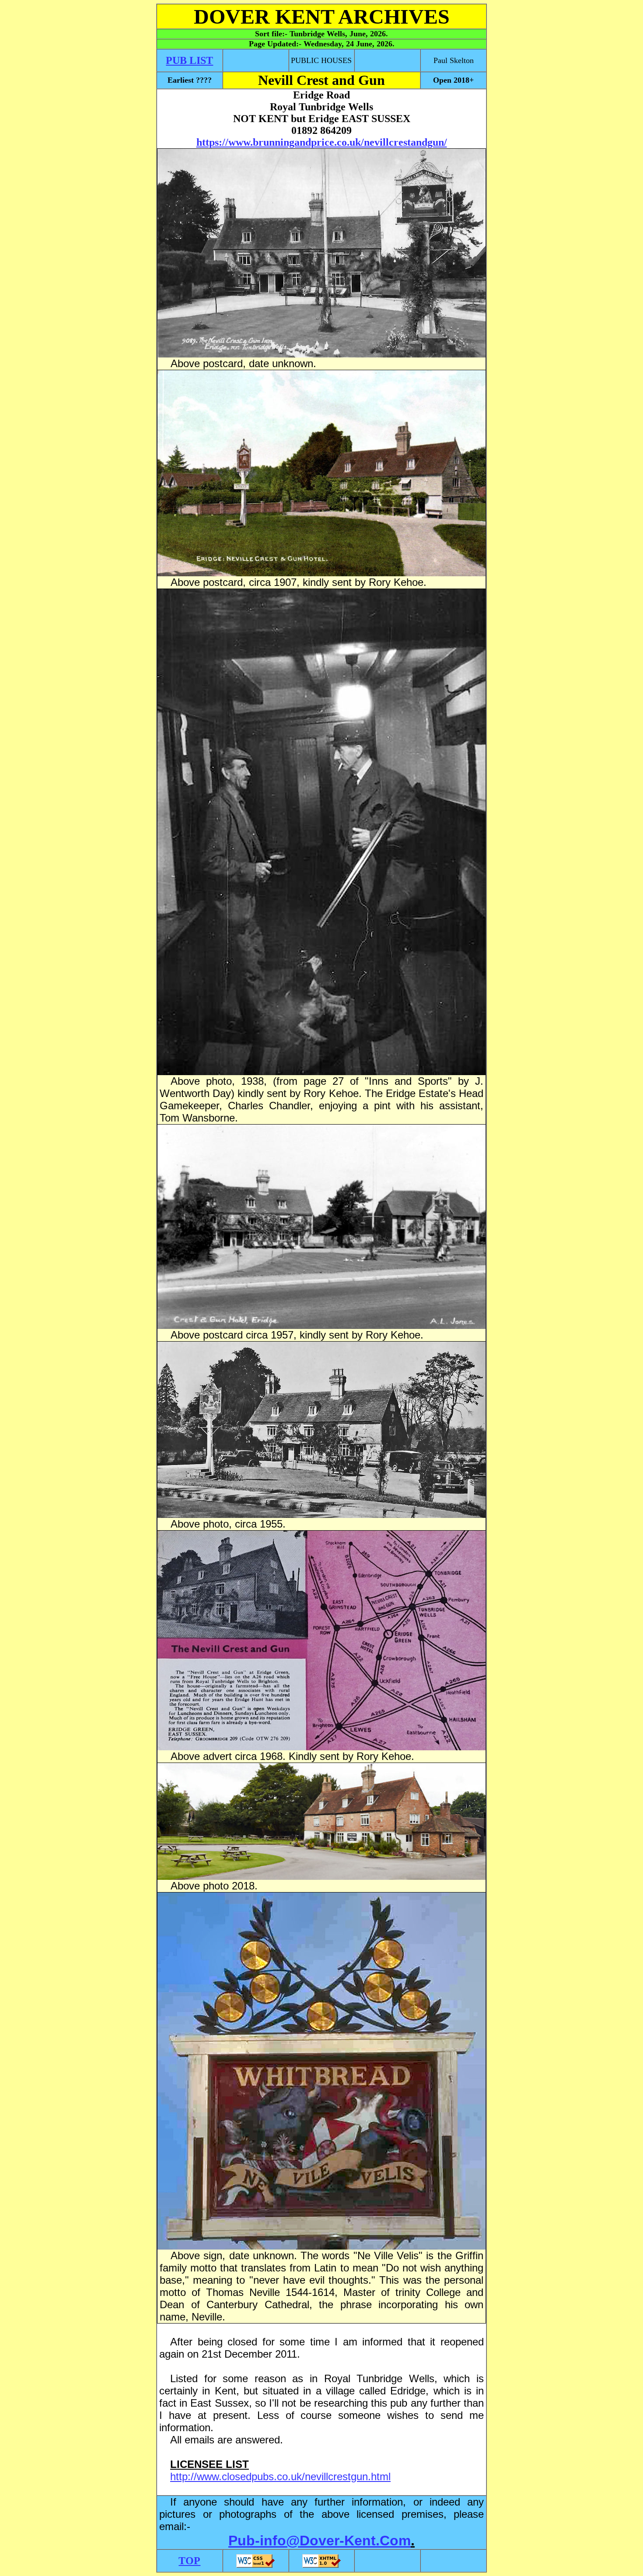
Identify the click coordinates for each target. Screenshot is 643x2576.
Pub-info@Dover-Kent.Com (320, 2541)
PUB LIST (189, 60)
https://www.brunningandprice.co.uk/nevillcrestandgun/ (322, 142)
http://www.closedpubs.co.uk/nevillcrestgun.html (280, 2476)
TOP (189, 2561)
